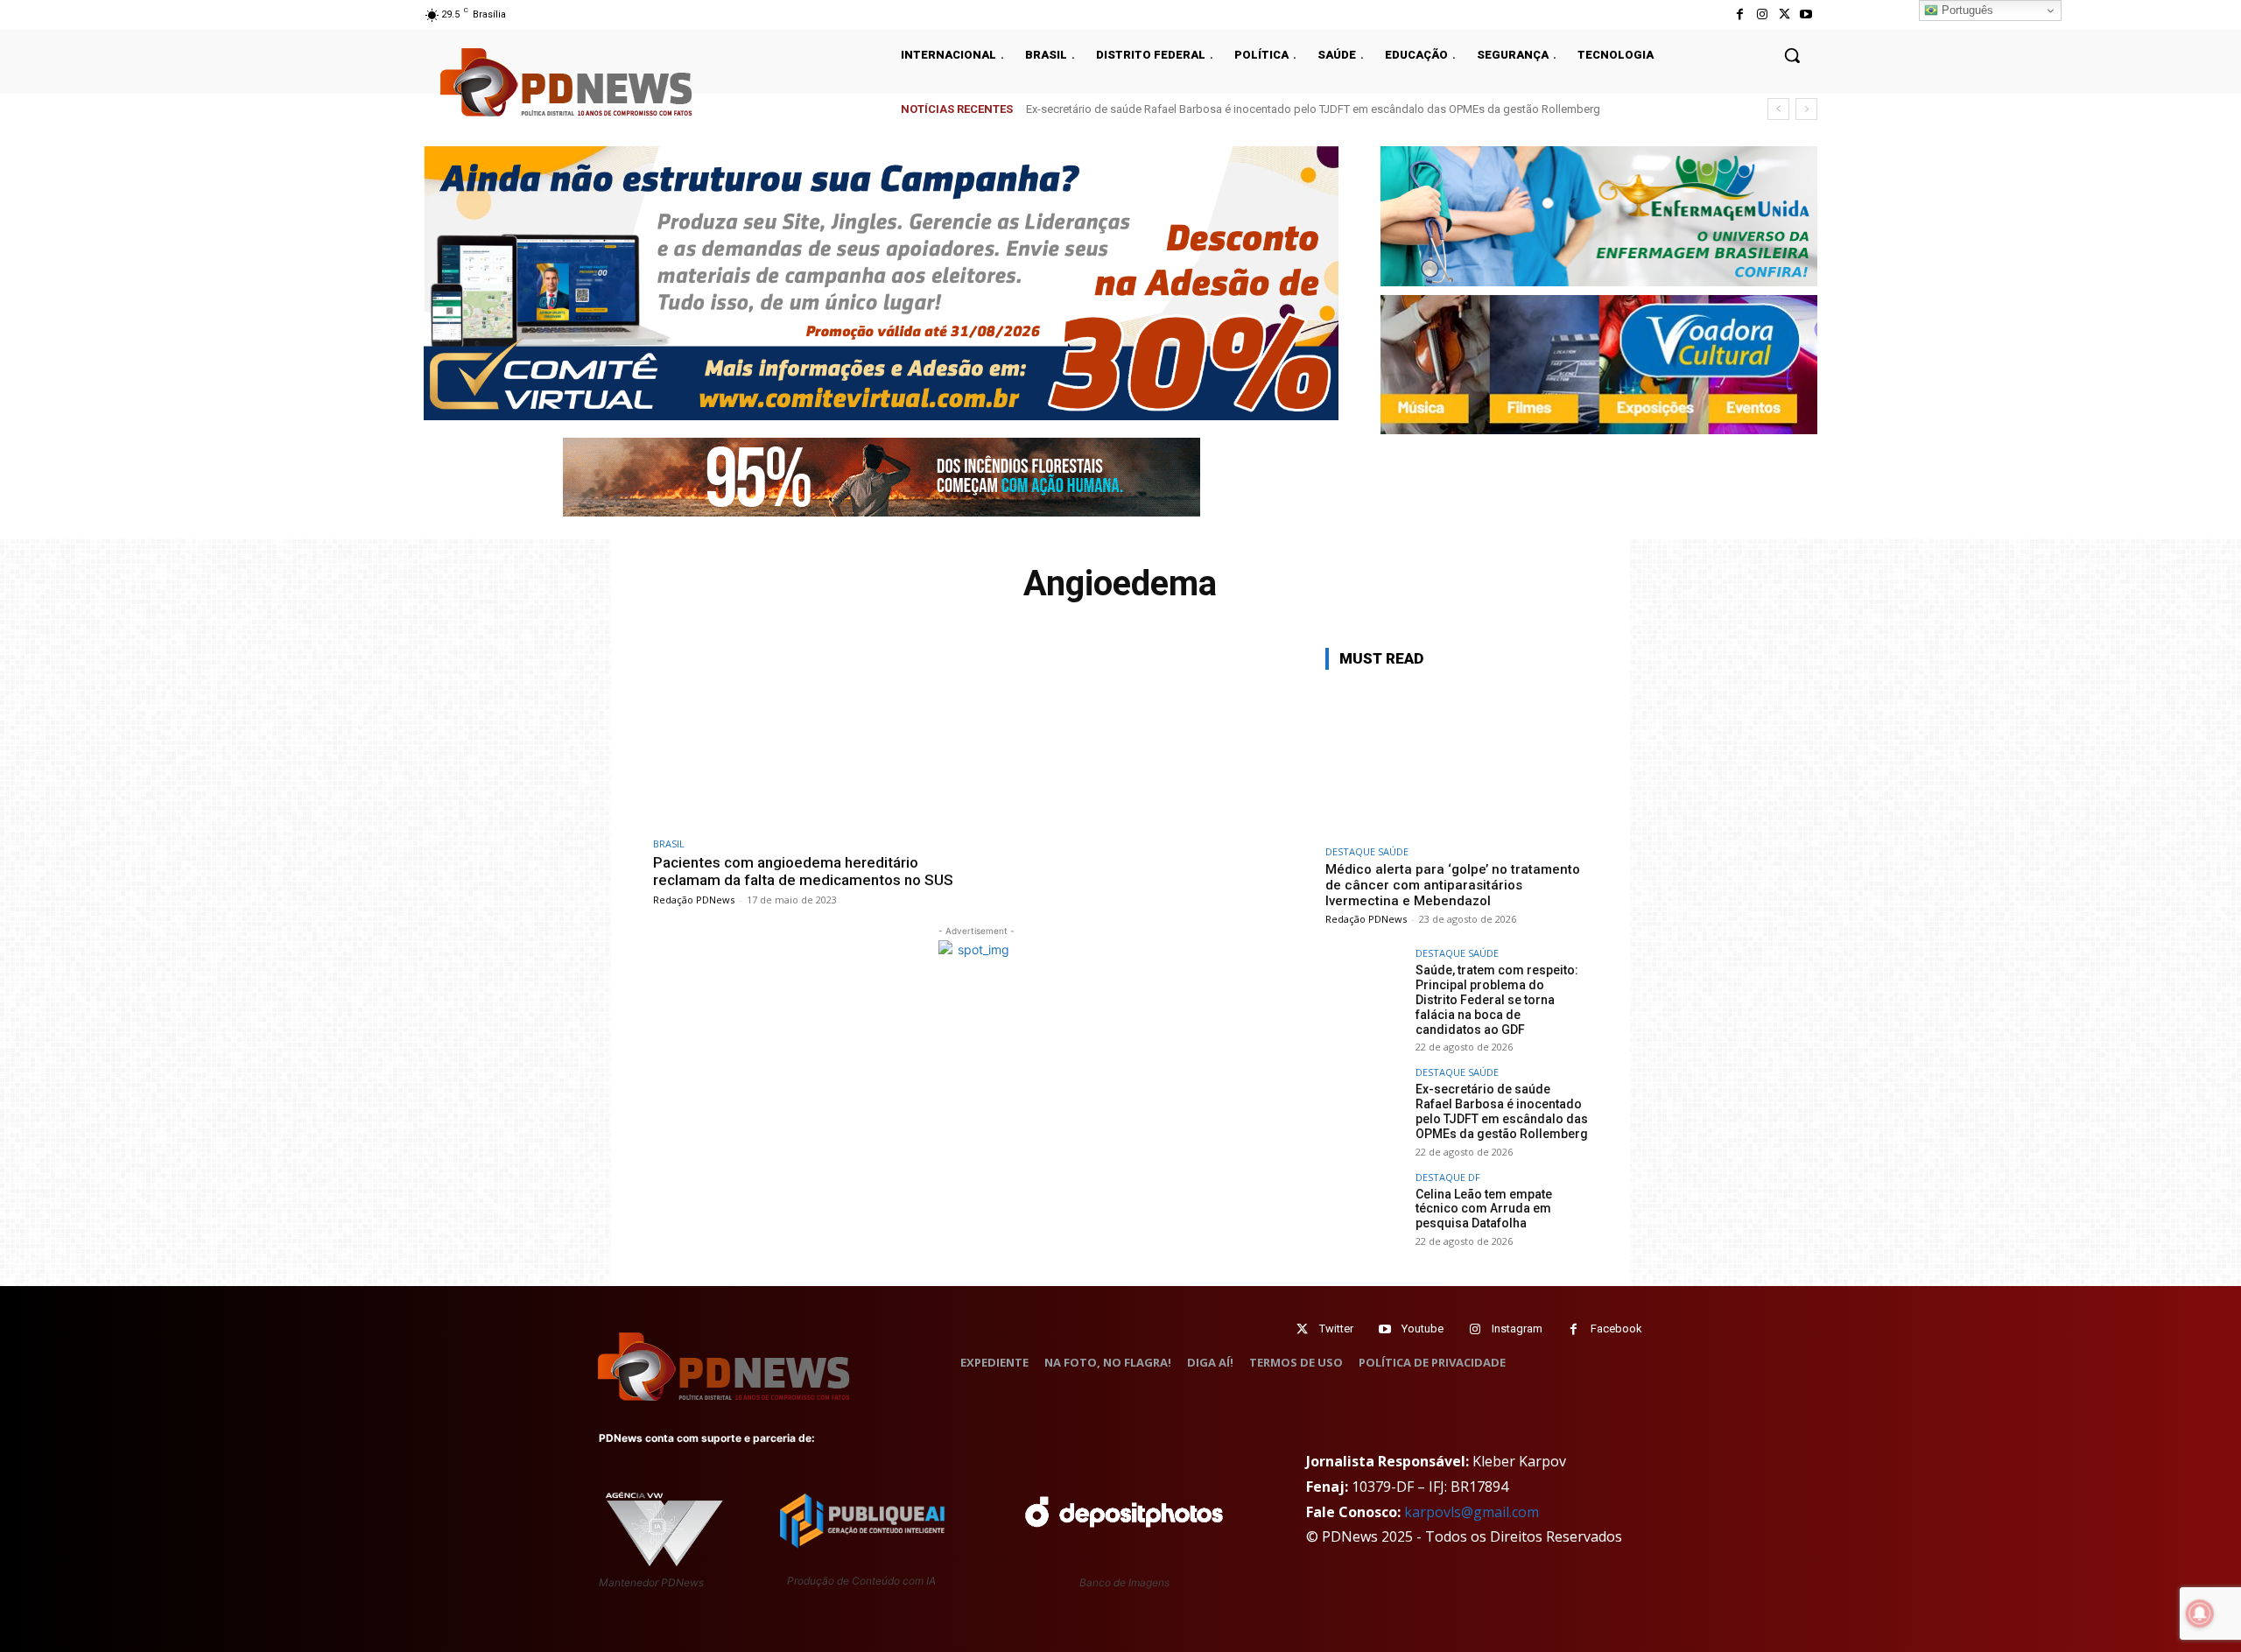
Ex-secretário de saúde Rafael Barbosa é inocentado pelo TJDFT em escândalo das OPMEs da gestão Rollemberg (1502, 1111)
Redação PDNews (694, 900)
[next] (1806, 109)
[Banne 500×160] (1599, 216)
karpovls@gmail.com (1472, 1512)
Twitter (1336, 1329)
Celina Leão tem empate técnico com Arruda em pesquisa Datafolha (1215, 109)
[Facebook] (1740, 14)
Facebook (1616, 1329)
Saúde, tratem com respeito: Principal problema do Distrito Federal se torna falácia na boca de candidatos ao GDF (1497, 999)
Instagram (1517, 1329)
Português (1966, 10)
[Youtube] (1806, 14)
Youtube (1423, 1329)
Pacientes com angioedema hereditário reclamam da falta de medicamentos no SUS (803, 871)
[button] (1792, 55)
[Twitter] (1302, 1329)
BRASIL (669, 844)
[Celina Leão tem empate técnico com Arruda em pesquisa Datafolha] (1365, 1212)
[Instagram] (1762, 14)
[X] (1784, 14)
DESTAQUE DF (1448, 1177)
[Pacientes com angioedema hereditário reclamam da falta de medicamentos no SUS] (810, 738)
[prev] (1778, 109)
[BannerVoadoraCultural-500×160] (1599, 365)
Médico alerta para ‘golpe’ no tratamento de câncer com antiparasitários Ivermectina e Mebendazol (1453, 885)
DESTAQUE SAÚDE (1367, 851)
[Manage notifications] (2200, 1613)
